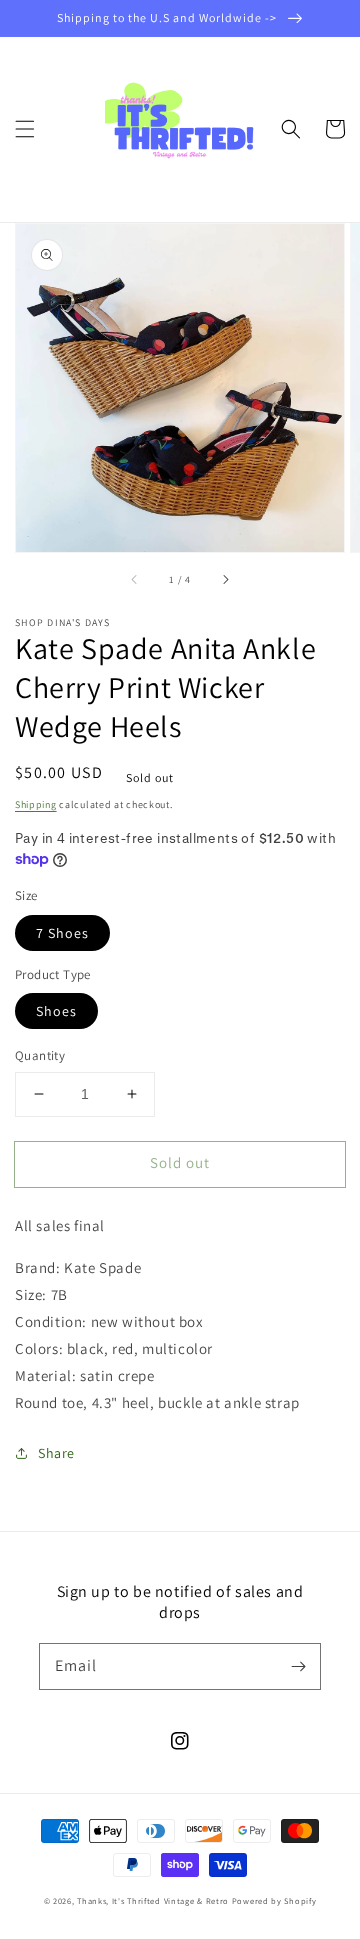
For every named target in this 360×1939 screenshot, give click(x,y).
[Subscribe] (298, 1666)
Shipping (36, 804)
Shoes (56, 1011)
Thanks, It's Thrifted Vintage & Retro (153, 1900)
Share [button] (56, 1453)
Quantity (40, 1055)
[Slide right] (225, 580)
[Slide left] (135, 580)
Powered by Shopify (274, 1900)
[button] (25, 129)
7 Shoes (62, 933)
